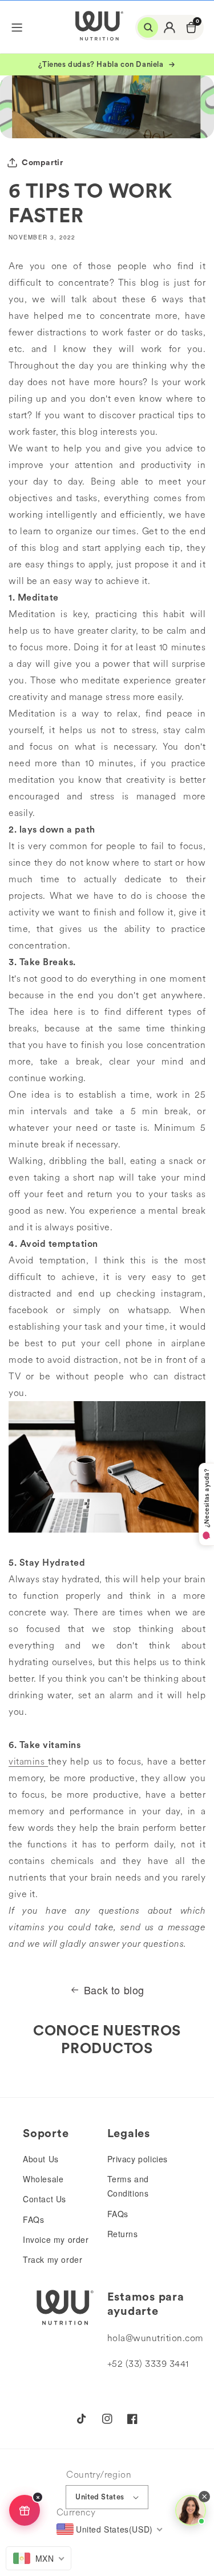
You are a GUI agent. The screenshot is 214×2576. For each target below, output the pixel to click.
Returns (123, 2234)
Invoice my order (56, 2239)
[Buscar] (148, 27)
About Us (41, 2159)
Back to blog (114, 1990)
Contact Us (45, 2199)
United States (100, 2497)
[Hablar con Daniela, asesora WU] (191, 2510)
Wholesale (43, 2179)
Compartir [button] (42, 162)
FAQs (33, 2219)
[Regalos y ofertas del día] (25, 2510)
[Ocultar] (38, 2497)
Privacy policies (138, 2159)
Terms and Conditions (128, 2186)
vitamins (27, 1761)
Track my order (53, 2259)
